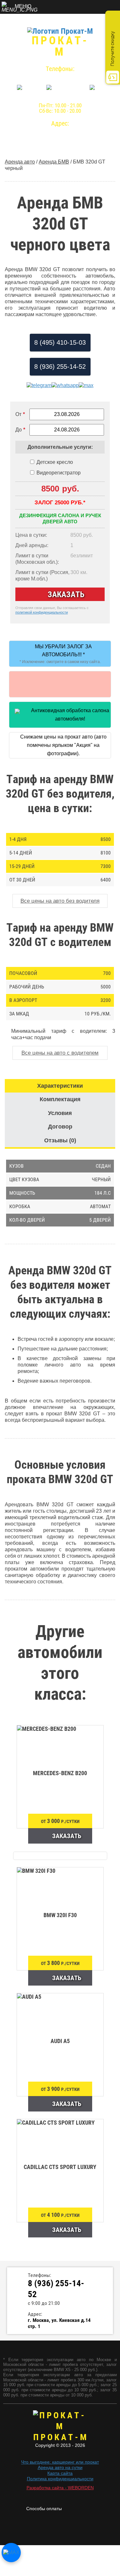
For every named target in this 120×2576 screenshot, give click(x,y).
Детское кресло (55, 462)
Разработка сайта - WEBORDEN (60, 2488)
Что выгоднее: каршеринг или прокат (60, 2462)
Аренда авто (20, 162)
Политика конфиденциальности (60, 2479)
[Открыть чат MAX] (11, 2553)
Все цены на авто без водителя (60, 901)
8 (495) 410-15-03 (60, 342)
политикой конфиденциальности (42, 612)
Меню (23, 6)
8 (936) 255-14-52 (60, 77)
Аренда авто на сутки (60, 2467)
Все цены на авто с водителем (60, 1053)
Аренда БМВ (54, 162)
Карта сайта (60, 2473)
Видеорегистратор (59, 473)
